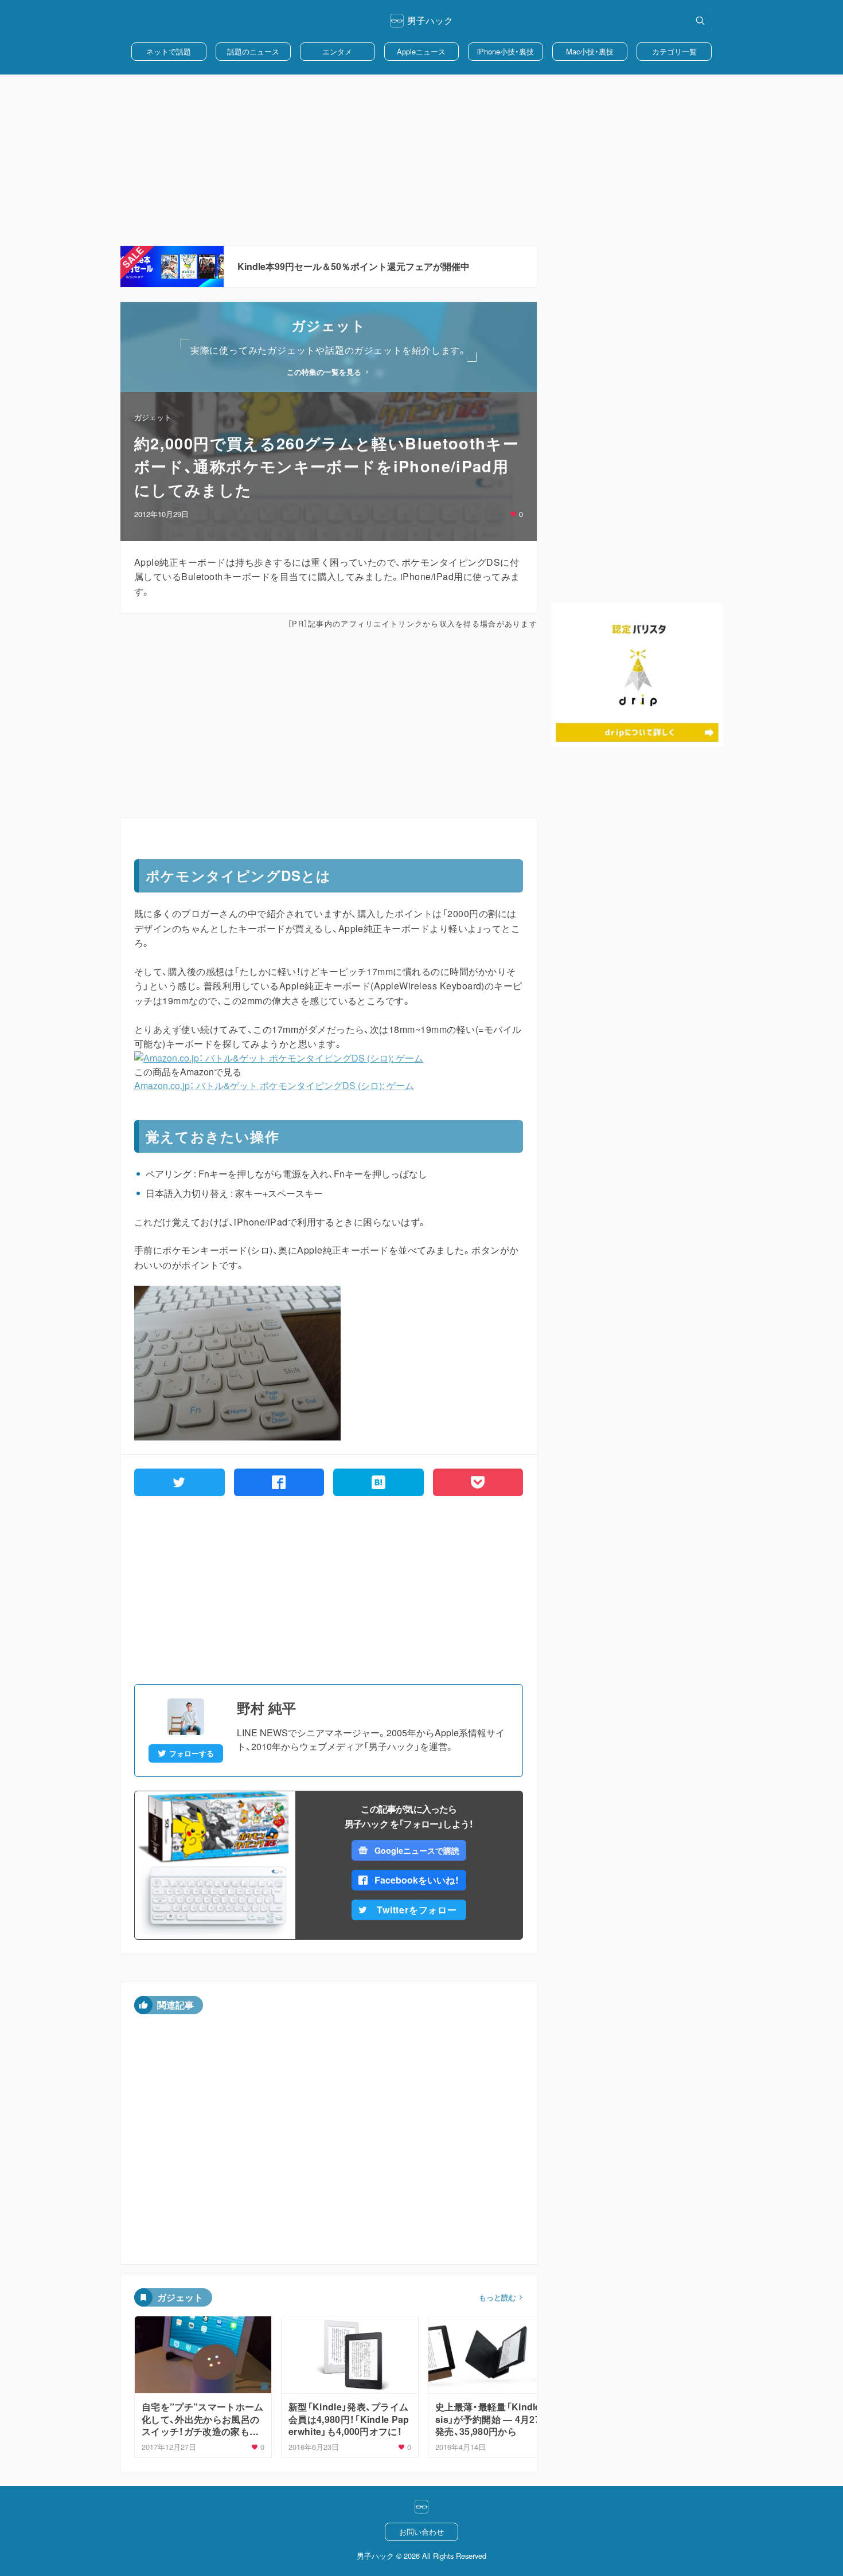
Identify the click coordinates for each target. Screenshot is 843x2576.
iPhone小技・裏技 (506, 51)
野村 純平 (266, 1708)
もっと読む (497, 2297)
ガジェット (153, 417)
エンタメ (337, 51)
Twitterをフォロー (417, 1910)
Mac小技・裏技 (590, 51)
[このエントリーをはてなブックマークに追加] (378, 1482)
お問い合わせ (421, 2532)
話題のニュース (253, 51)
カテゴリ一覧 (674, 51)
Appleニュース (421, 51)
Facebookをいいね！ (417, 1880)
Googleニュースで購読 (417, 1850)
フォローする (192, 1753)
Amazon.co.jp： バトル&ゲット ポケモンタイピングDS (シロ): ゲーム (274, 1085)
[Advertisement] (421, 160)
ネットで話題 (169, 51)
